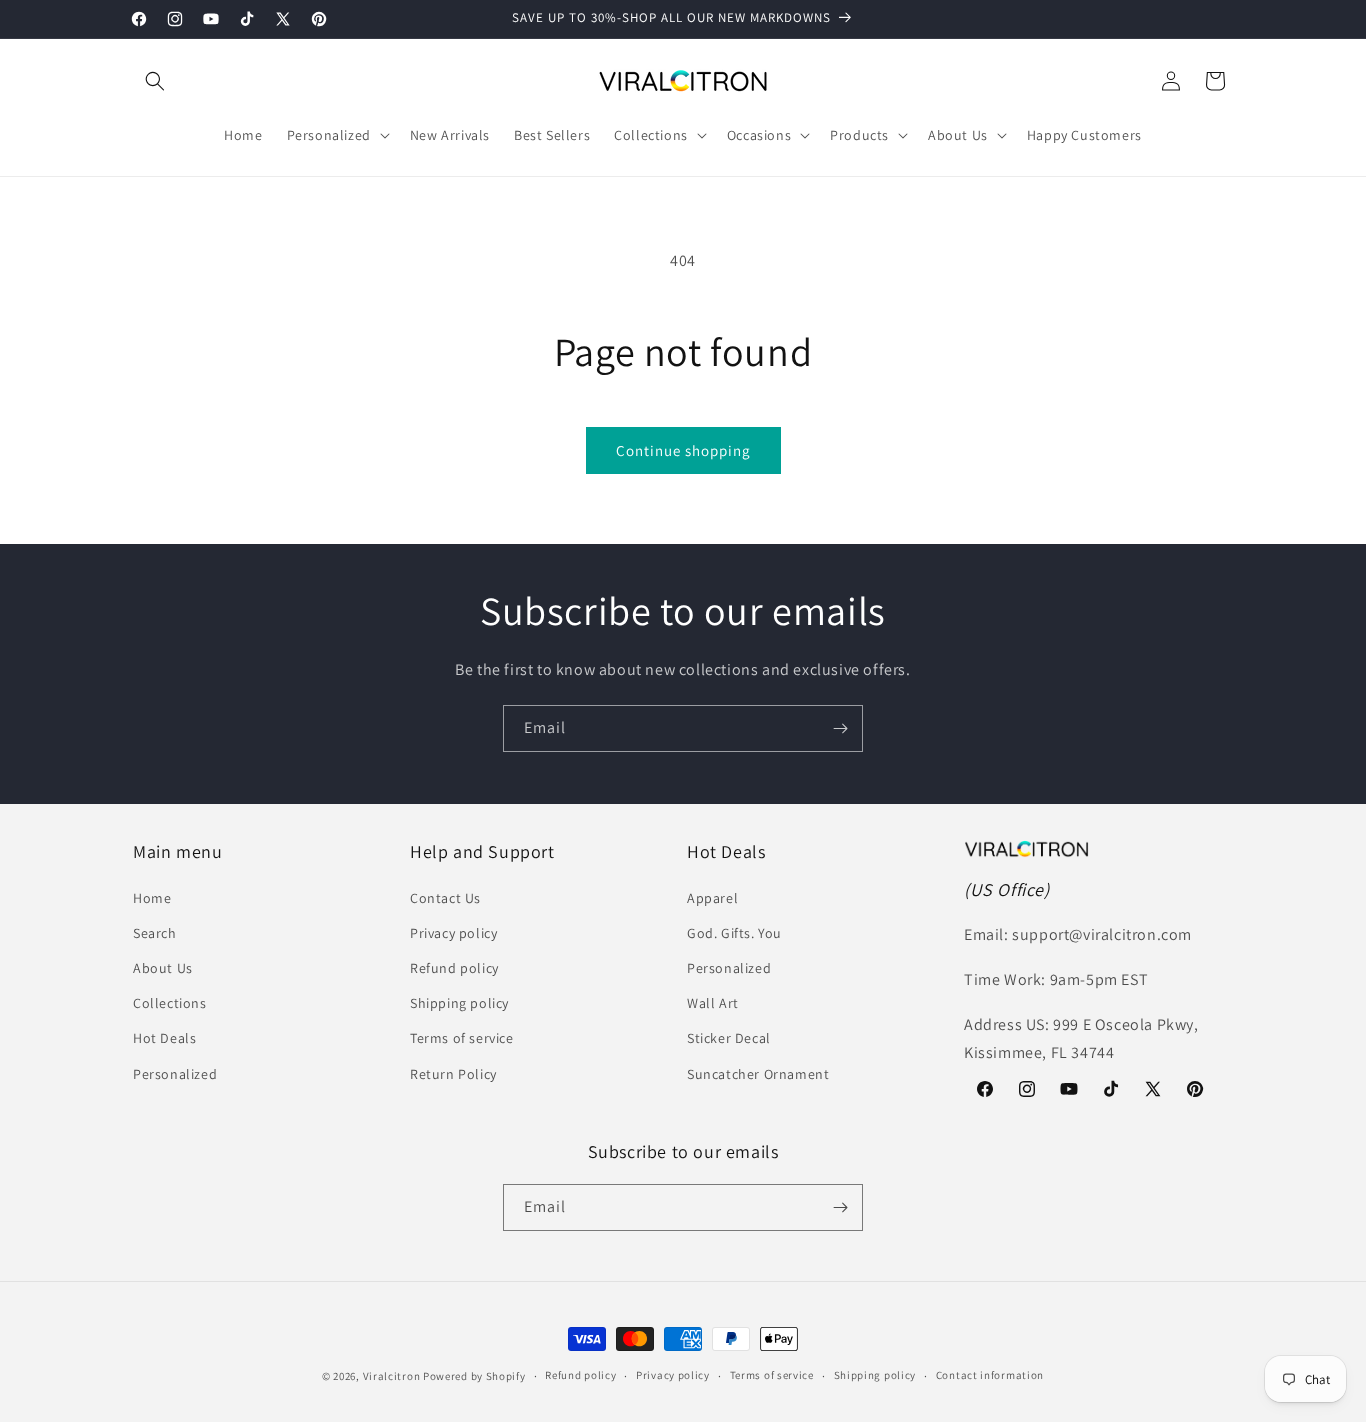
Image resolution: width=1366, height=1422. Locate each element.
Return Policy (453, 1074)
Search (155, 933)
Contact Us (445, 898)
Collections (170, 1003)
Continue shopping (683, 450)
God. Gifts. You (734, 933)
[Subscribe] (840, 728)
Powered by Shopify (474, 1376)
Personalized (175, 1074)
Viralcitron (392, 1376)
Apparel (712, 898)
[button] (155, 81)
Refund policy (454, 968)
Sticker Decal (729, 1038)
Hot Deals (164, 1038)
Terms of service (462, 1038)
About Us (163, 968)
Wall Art (713, 1003)
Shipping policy (459, 1003)
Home (152, 898)
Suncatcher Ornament (758, 1074)
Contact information (990, 1375)
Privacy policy (453, 933)
